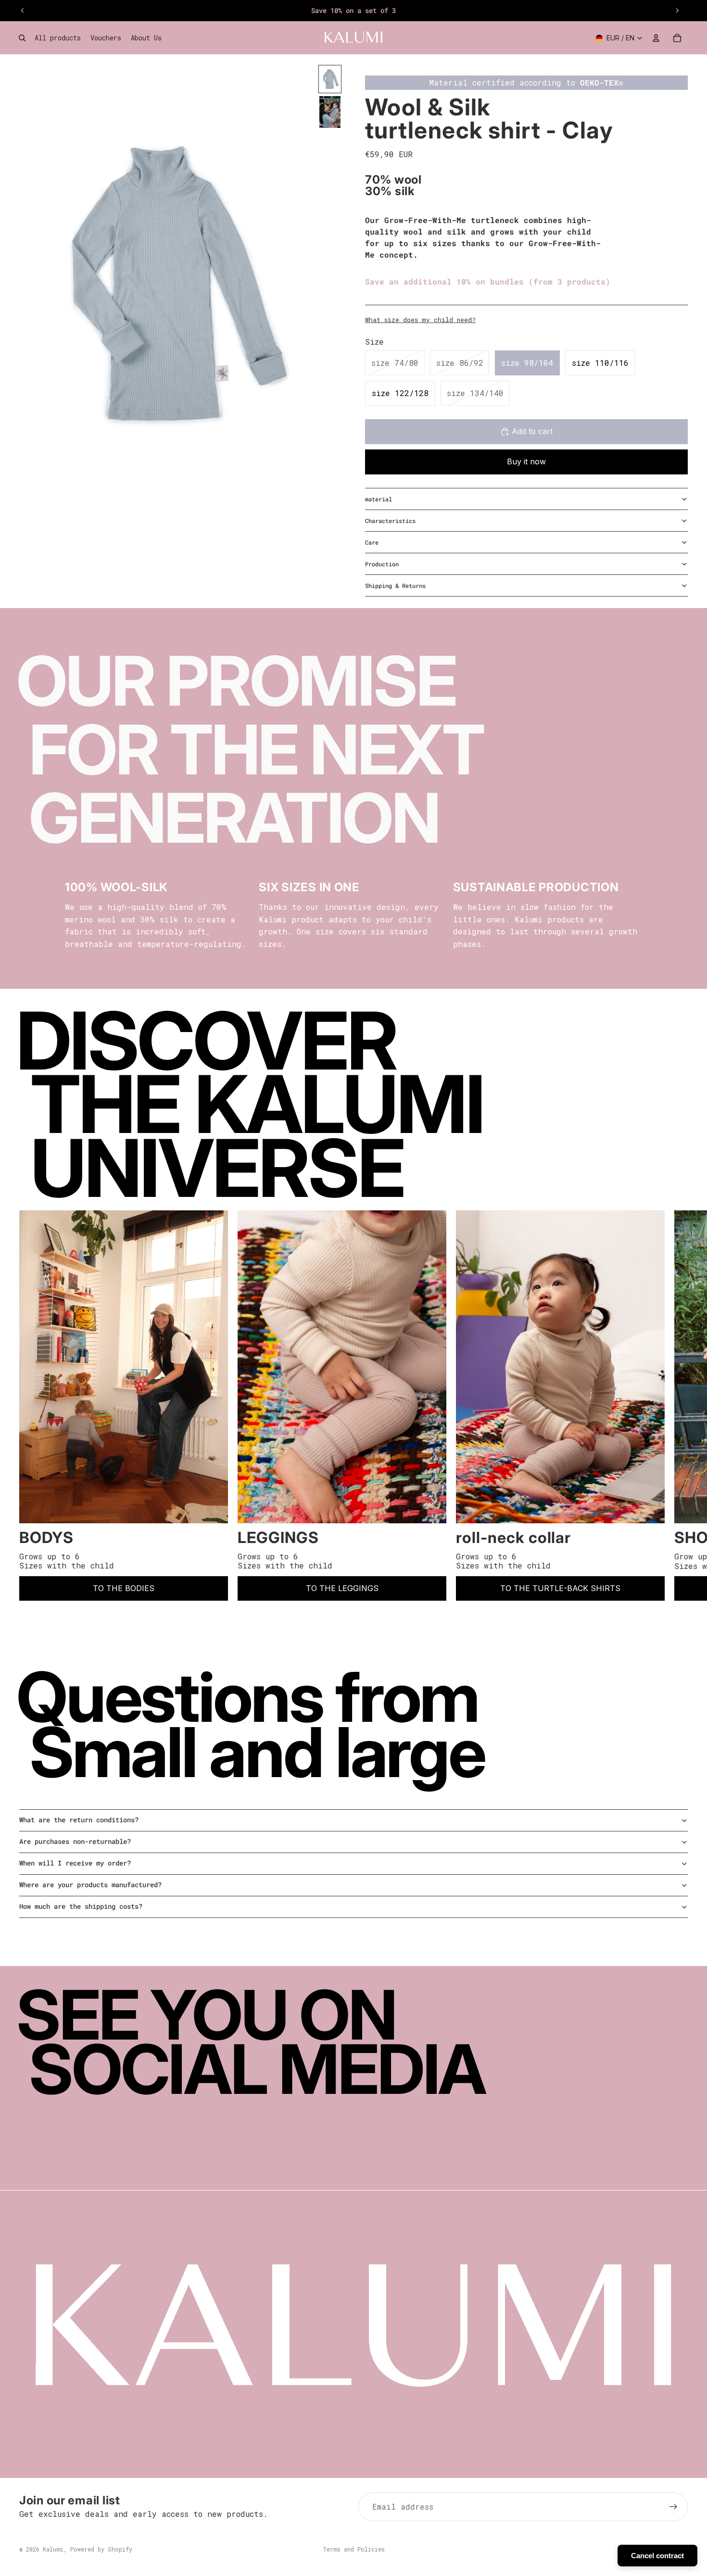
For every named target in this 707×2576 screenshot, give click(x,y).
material (379, 499)
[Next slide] (677, 11)
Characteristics (390, 521)
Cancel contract (657, 2556)
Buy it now (526, 461)
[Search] (22, 38)
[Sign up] (673, 2507)
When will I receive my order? (75, 1863)
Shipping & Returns (395, 585)
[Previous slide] (23, 11)
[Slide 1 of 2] (330, 79)
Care (372, 542)
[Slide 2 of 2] (330, 112)
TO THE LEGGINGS (342, 1588)
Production (382, 564)
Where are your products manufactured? (90, 1885)
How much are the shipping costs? (81, 1906)
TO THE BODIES (124, 1588)
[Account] (656, 38)
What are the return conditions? (79, 1820)
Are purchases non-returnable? (75, 1841)
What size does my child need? (420, 320)
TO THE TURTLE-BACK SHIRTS (560, 1588)
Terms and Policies (354, 2549)
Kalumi (53, 2549)
